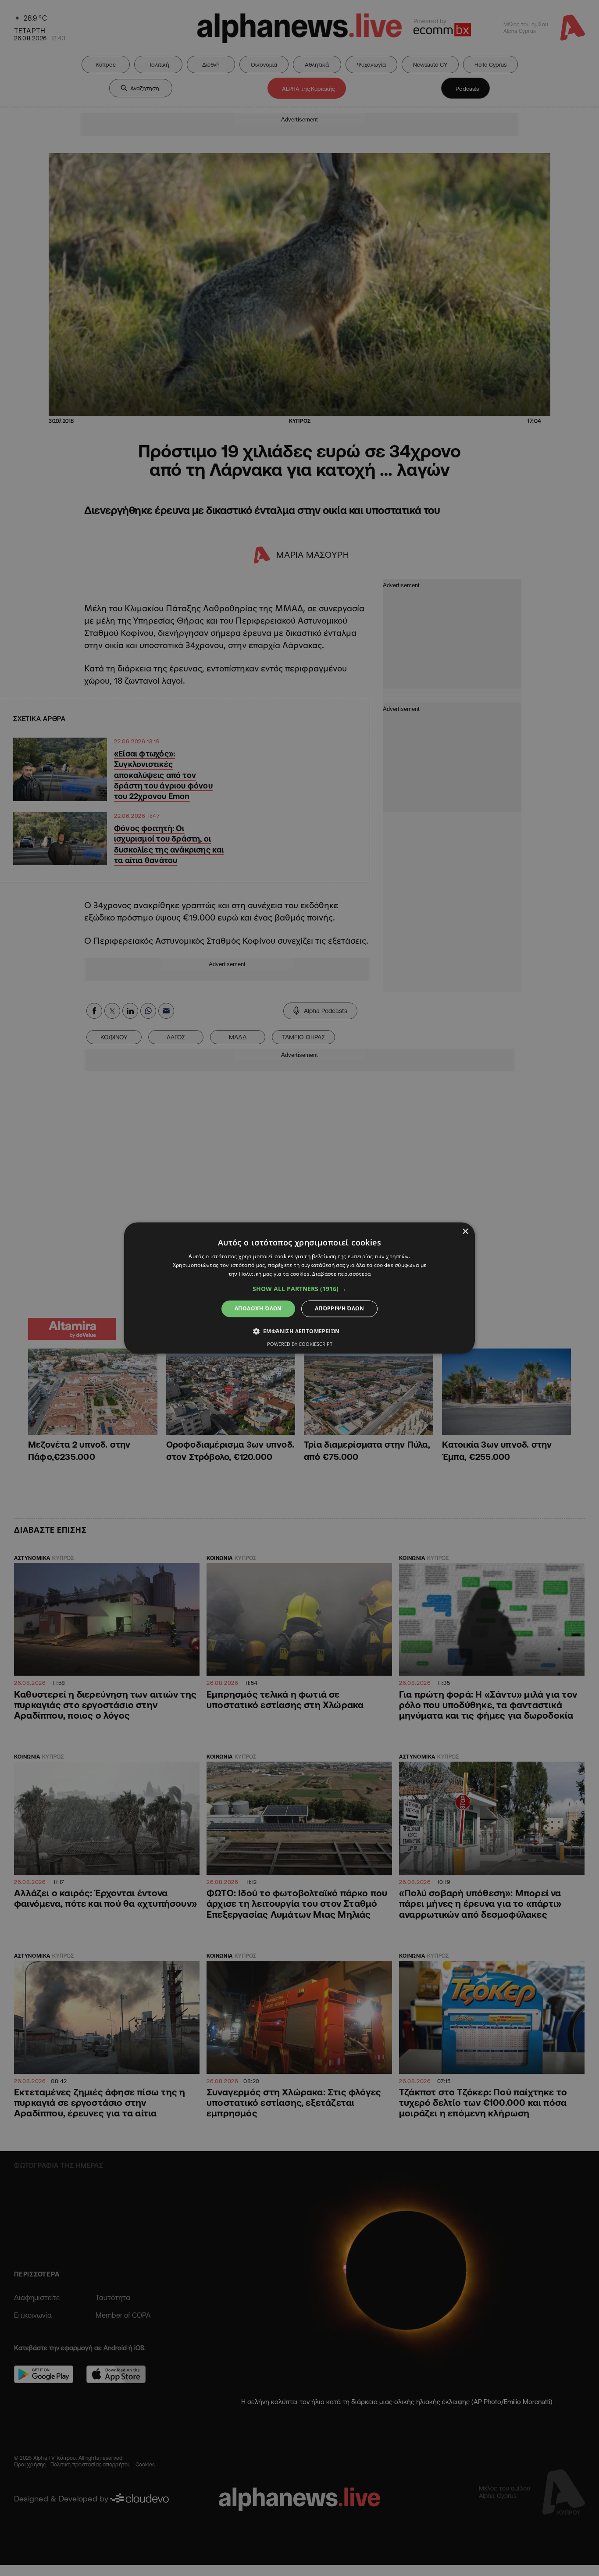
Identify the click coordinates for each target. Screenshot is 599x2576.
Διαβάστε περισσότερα (341, 1274)
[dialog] (299, 1288)
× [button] (465, 1232)
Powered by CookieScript (300, 1344)
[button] (299, 1289)
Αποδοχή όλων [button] (258, 1308)
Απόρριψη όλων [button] (339, 1308)
